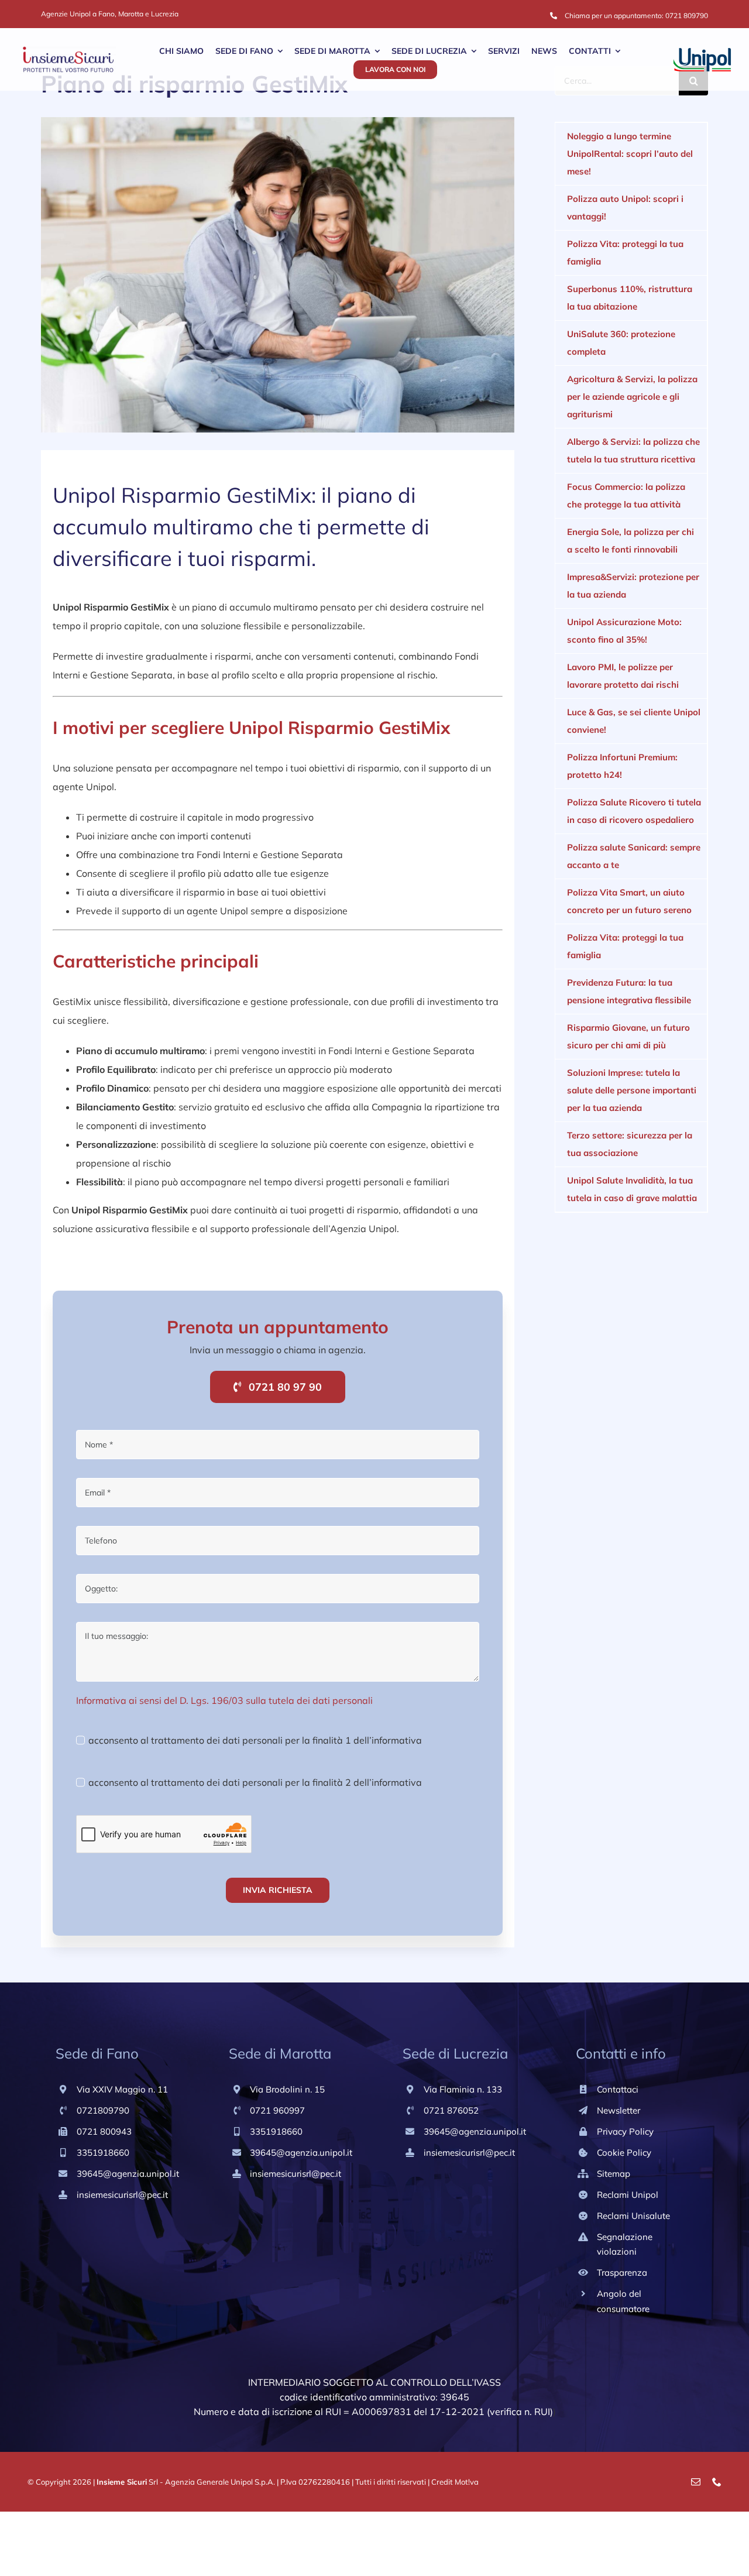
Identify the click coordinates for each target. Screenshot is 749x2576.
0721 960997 (277, 2110)
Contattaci (618, 2089)
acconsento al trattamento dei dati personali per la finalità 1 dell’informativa (255, 1740)
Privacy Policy (625, 2131)
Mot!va (467, 2482)
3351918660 (103, 2153)
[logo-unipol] (702, 53)
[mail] (696, 2482)
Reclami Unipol (628, 2195)
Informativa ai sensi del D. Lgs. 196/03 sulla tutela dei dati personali (224, 1700)
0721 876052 (451, 2110)
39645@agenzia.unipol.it (128, 2174)
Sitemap (614, 2174)
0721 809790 (687, 16)
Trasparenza (622, 2273)
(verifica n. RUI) (520, 2412)
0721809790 (103, 2110)
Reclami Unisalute (633, 2216)
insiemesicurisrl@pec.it (122, 2195)
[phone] (717, 2482)
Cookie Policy (624, 2153)
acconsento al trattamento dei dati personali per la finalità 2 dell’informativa (255, 1782)
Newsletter (619, 2110)
